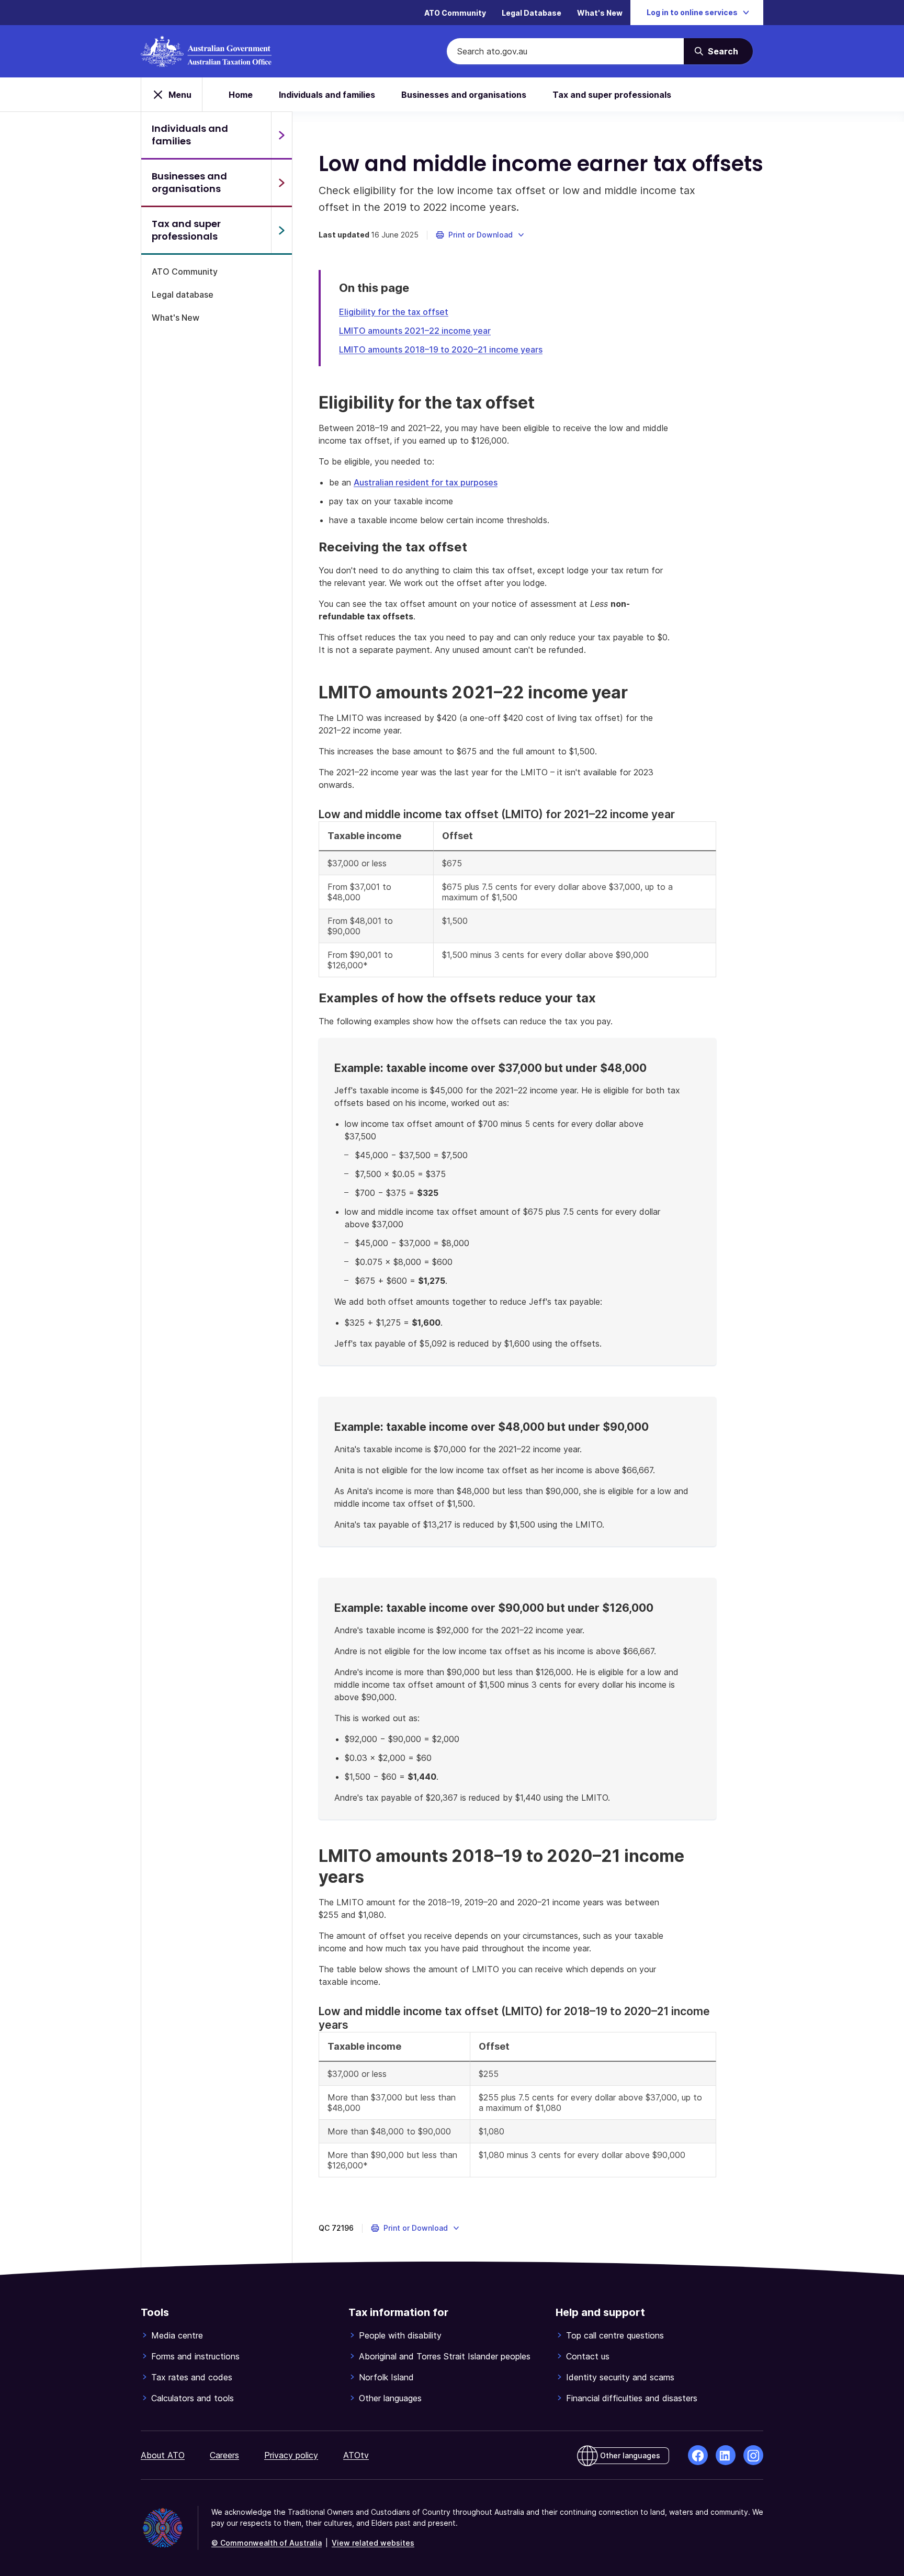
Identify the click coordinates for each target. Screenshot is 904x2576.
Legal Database (532, 13)
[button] (481, 235)
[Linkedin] (726, 2455)
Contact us (588, 2356)
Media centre (177, 2335)
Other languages (390, 2398)
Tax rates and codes (192, 2377)
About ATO (163, 2455)
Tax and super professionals (612, 95)
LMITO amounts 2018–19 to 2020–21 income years (441, 349)
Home (241, 95)
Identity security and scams (620, 2377)
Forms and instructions (195, 2356)
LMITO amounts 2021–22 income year (415, 331)
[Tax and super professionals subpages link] (281, 230)
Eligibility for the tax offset (394, 312)
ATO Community (455, 13)
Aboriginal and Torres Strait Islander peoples (445, 2356)
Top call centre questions (615, 2335)
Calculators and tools (193, 2398)
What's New (600, 13)
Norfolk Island (386, 2377)
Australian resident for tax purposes (426, 482)
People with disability (400, 2335)
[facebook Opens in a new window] (698, 2455)
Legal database (183, 295)
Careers (224, 2455)
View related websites (373, 2543)
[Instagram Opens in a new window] (753, 2455)
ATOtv (356, 2455)
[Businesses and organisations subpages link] (281, 183)
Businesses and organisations (464, 95)
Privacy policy (291, 2455)
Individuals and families (327, 95)
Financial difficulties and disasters (632, 2398)
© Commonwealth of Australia (267, 2543)
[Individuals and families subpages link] (281, 135)
